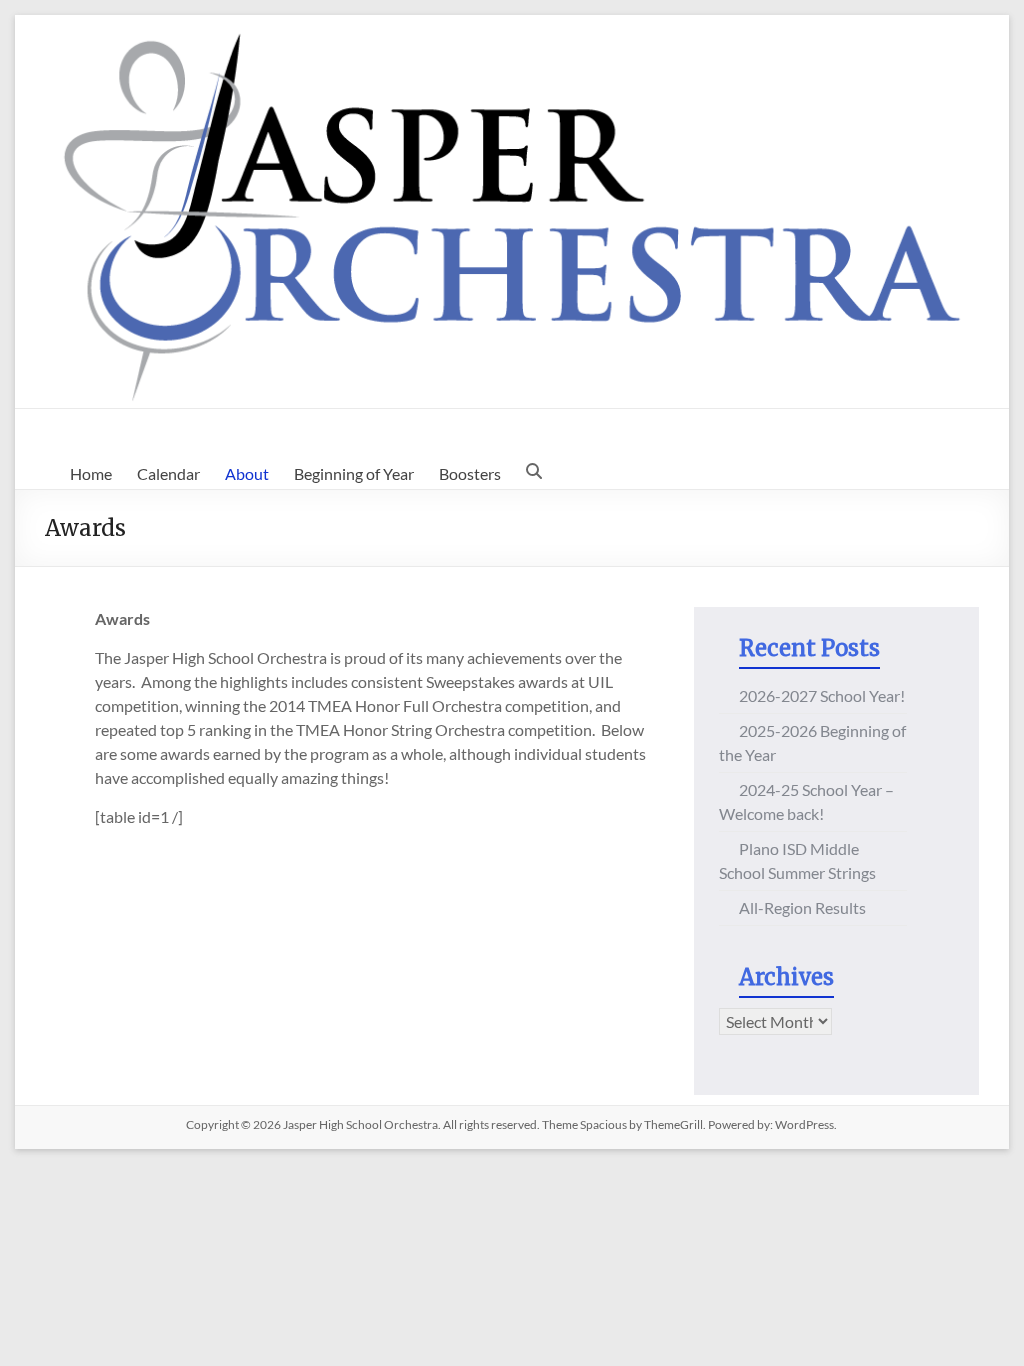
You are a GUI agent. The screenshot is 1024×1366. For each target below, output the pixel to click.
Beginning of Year (354, 473)
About (247, 473)
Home (91, 473)
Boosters (470, 473)
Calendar (168, 473)
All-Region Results (802, 907)
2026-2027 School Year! (822, 695)
